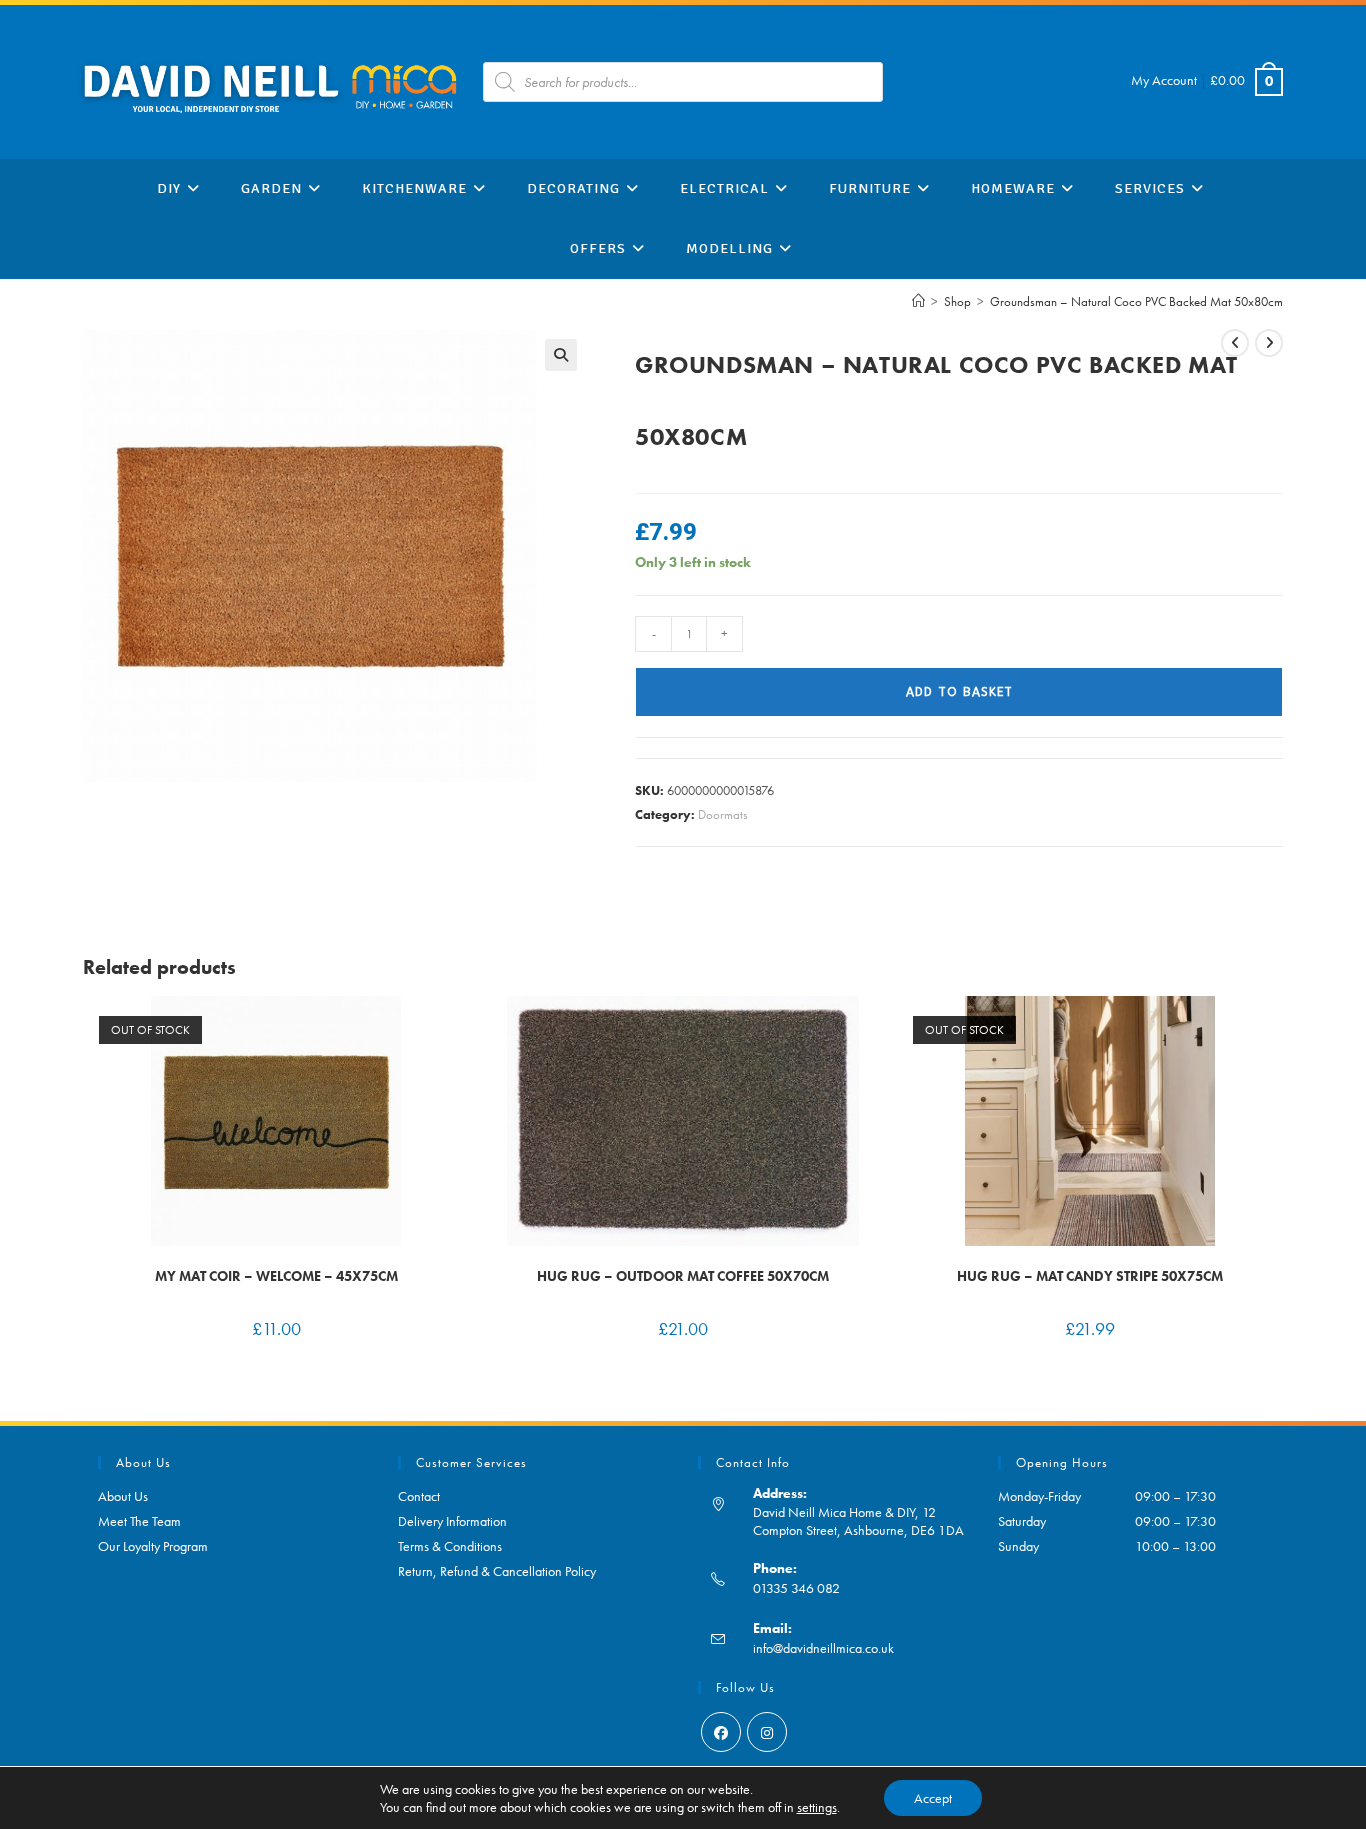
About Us (123, 1496)
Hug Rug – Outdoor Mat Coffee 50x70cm (683, 1276)
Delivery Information (452, 1521)
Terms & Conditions (450, 1546)
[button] (561, 355)
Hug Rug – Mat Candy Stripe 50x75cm (1090, 1276)
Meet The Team (139, 1521)
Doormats (723, 814)
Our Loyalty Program (153, 1546)
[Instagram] (767, 1732)
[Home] (918, 301)
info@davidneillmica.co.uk (823, 1648)
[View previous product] (1235, 343)
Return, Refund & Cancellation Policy (497, 1571)
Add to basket (959, 692)
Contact (419, 1496)
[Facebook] (721, 1732)
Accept (933, 1798)
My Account (1164, 80)
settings (817, 1807)
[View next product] (1269, 343)
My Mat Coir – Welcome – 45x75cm (276, 1276)
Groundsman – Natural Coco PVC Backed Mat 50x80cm (1136, 301)
